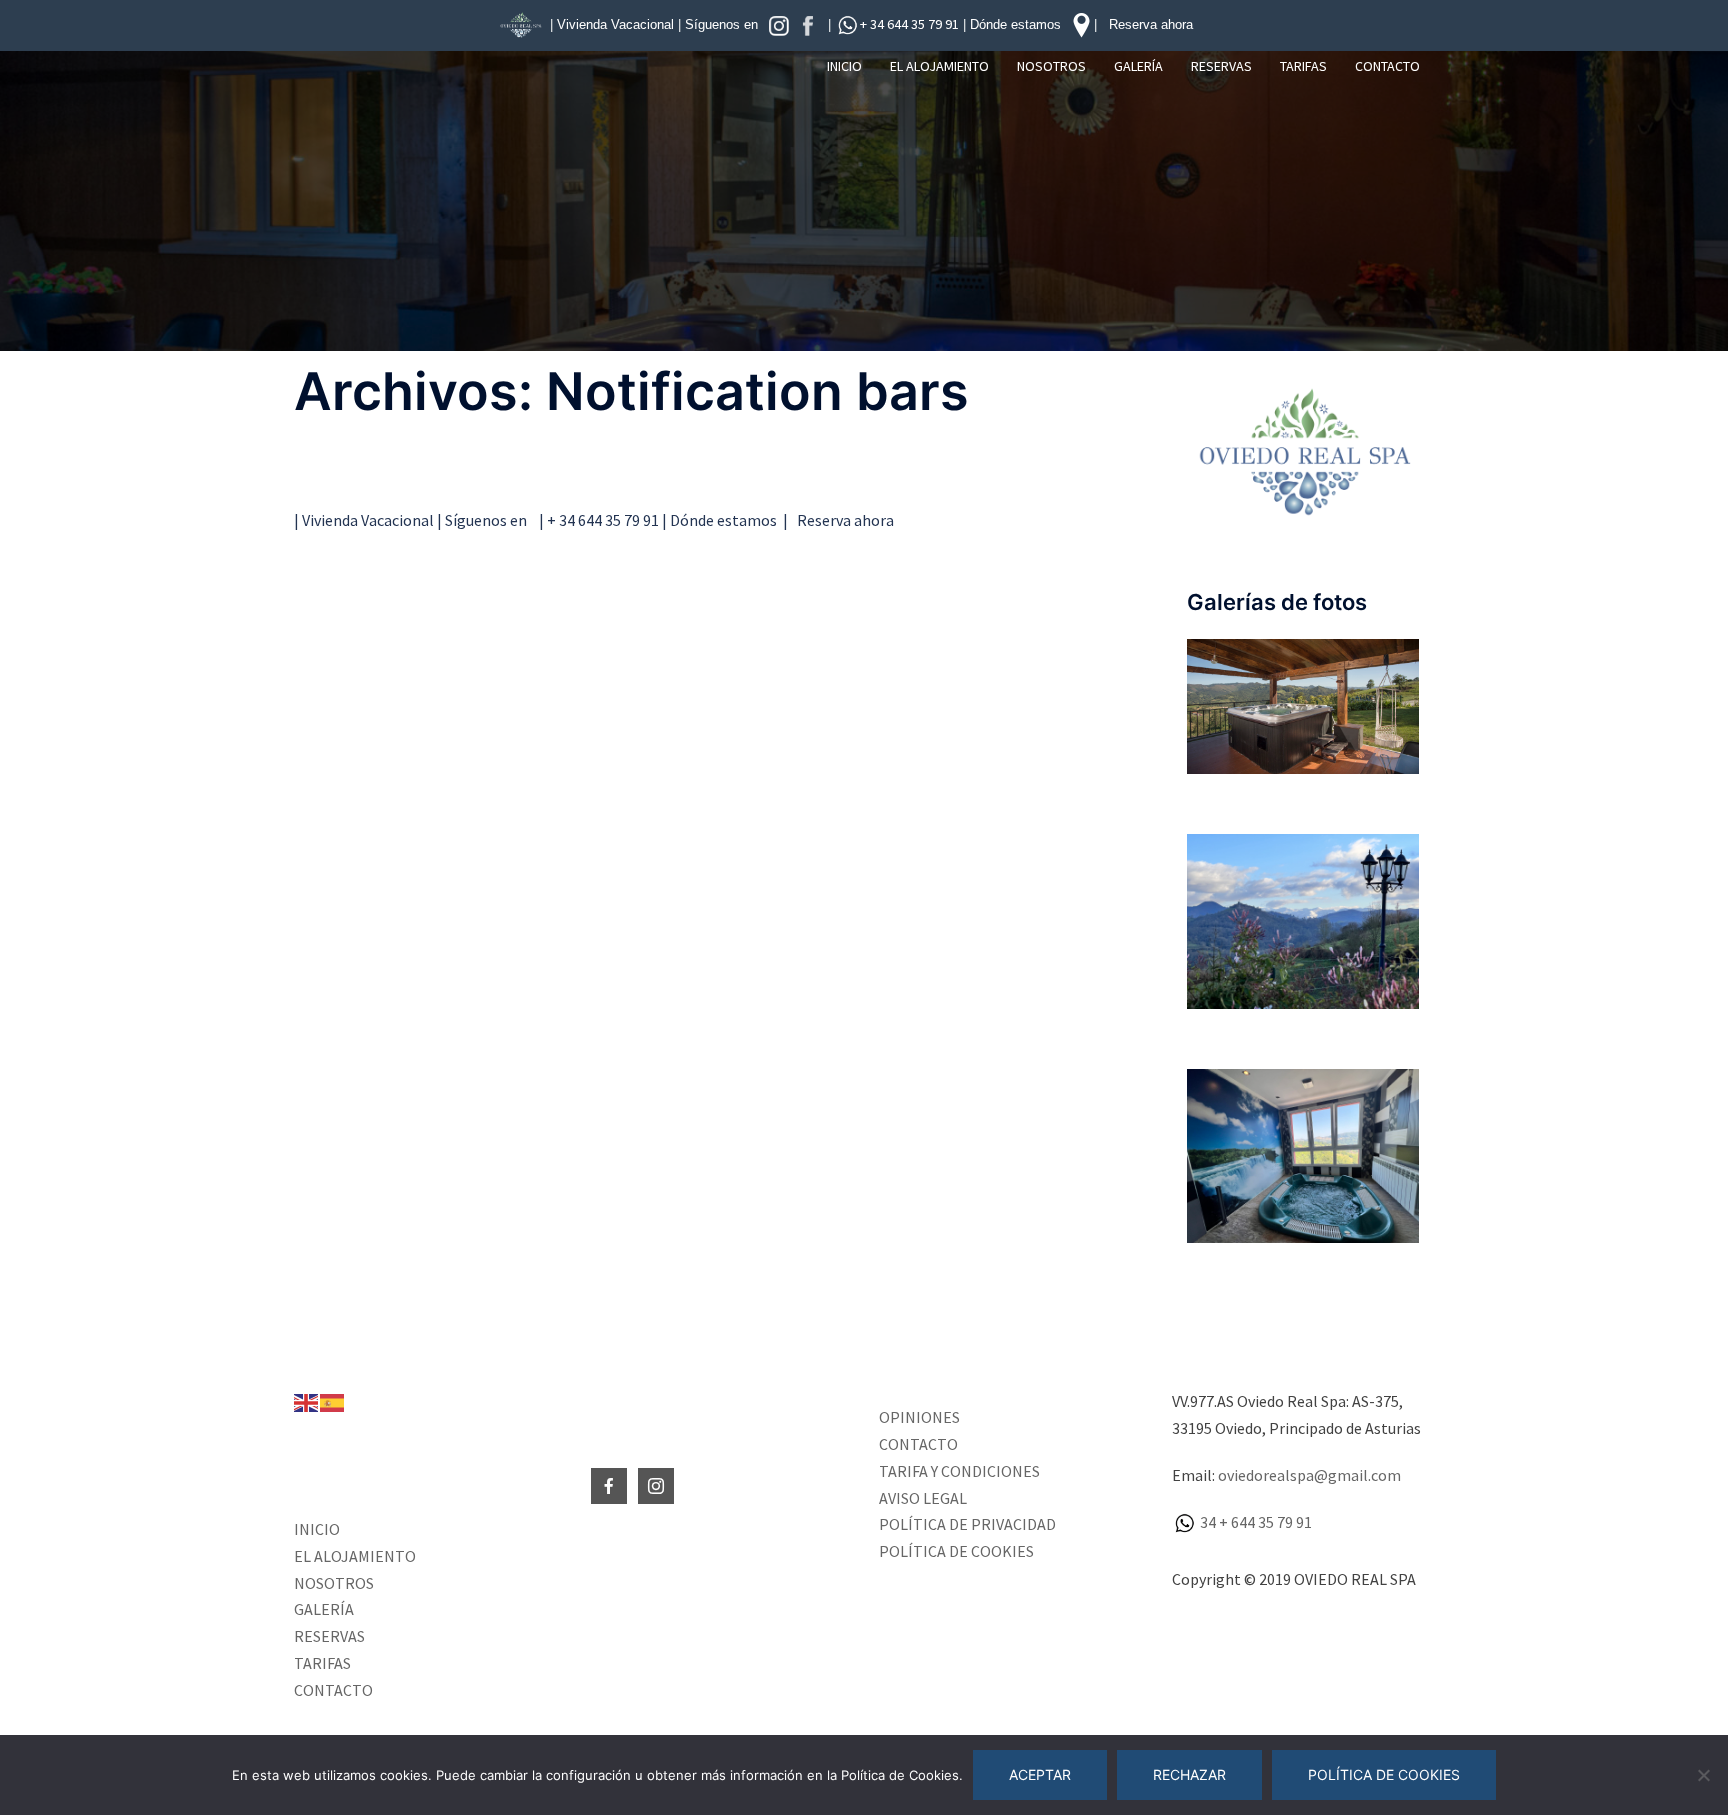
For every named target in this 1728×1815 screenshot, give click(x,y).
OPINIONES (919, 1417)
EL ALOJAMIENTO (939, 66)
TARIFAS (1303, 66)
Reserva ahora (1151, 24)
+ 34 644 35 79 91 (909, 24)
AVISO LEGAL (923, 1498)
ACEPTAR (1040, 1774)
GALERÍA (1138, 66)
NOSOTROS (1051, 66)
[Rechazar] (1703, 1775)
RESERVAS (1221, 66)
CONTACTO (1387, 66)
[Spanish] (333, 1401)
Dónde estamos (1019, 24)
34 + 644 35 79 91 (1254, 1522)
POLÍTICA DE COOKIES (956, 1551)
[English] (307, 1401)
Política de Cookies (1384, 1774)
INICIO (844, 66)
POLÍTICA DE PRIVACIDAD (967, 1524)
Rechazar (1189, 1774)
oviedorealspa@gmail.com (1309, 1475)
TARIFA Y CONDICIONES (959, 1471)
